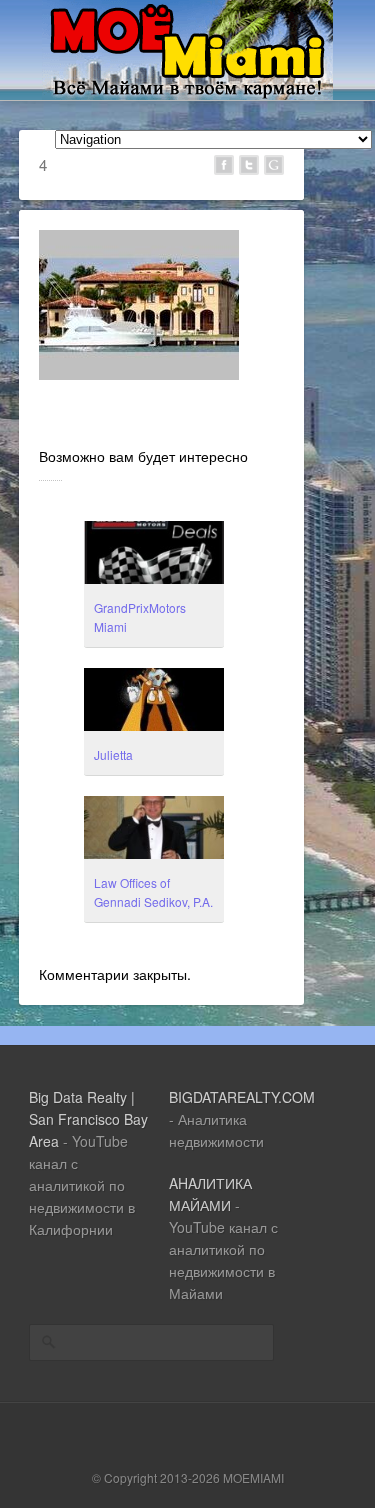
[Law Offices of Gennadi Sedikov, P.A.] (154, 830)
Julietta (113, 754)
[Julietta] (154, 702)
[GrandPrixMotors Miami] (154, 555)
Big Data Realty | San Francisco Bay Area (88, 1119)
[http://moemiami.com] (187, 94)
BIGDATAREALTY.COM (242, 1097)
